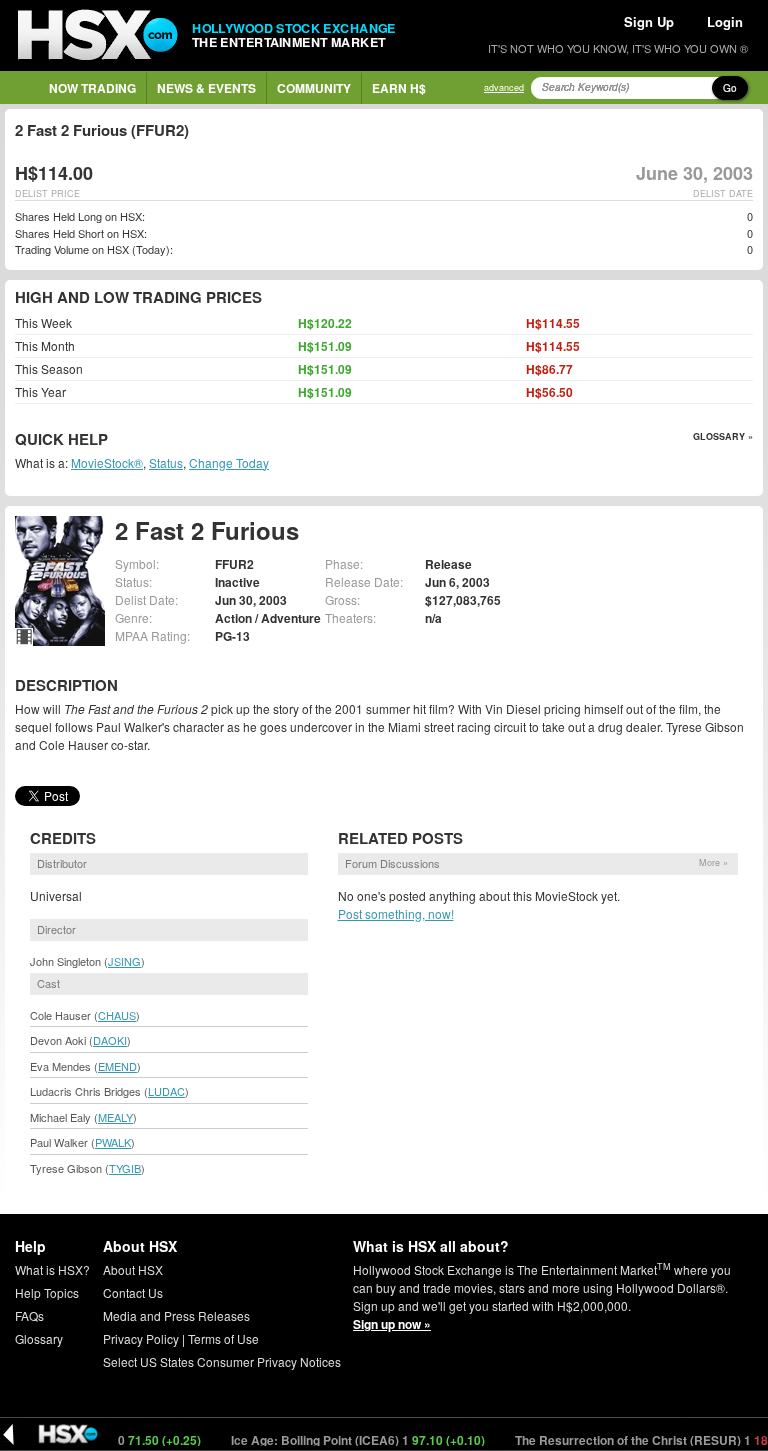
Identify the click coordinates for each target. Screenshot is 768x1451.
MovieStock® (107, 462)
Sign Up (649, 21)
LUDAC (166, 1091)
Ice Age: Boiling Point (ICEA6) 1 (341, 1440)
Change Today (229, 462)
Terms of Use (223, 1338)
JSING (124, 961)
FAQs (29, 1315)
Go (730, 88)
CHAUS (117, 1015)
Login (725, 21)
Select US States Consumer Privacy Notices (222, 1361)
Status (166, 462)
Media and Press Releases (176, 1315)
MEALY (115, 1117)
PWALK (113, 1142)
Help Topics (47, 1292)
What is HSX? (52, 1269)
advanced (504, 87)
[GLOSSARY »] (110, 440)
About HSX (133, 1269)
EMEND (117, 1066)
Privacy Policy (141, 1338)
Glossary (39, 1338)
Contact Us (133, 1292)
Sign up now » (392, 1324)
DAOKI (110, 1040)
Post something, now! (396, 913)
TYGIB (125, 1168)
